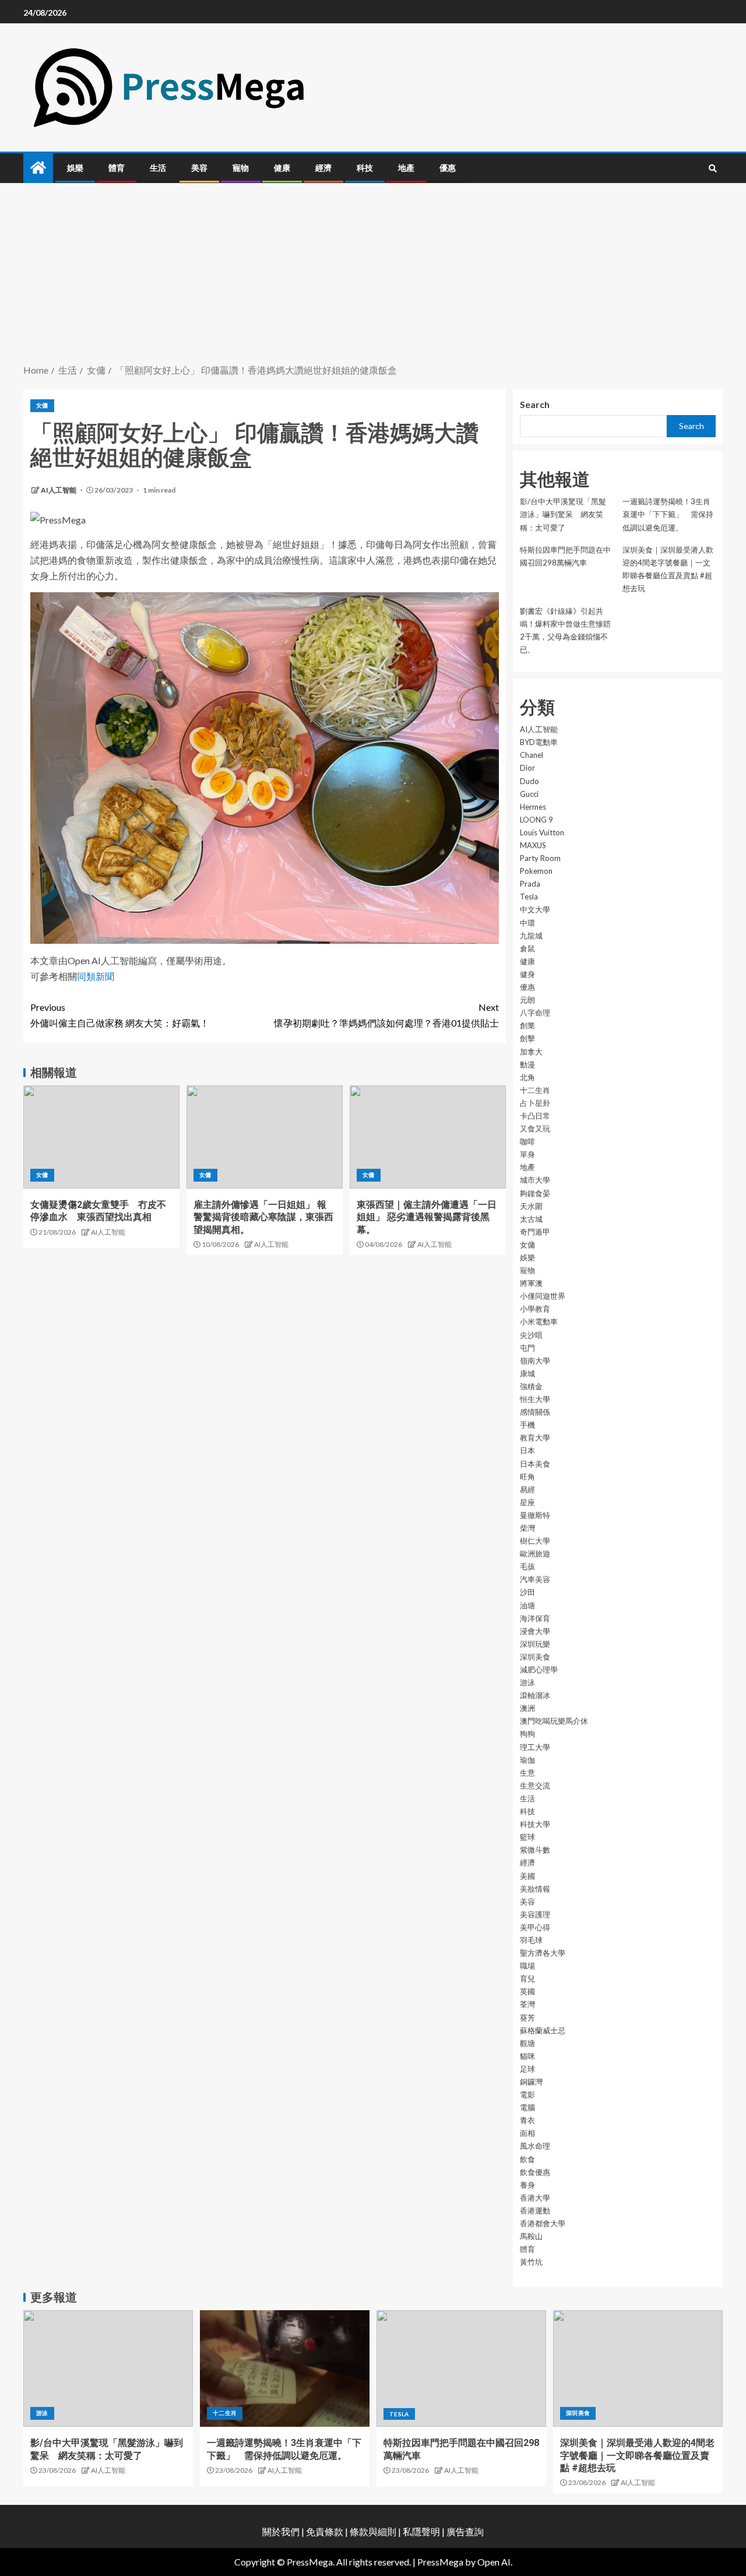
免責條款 (325, 2531)
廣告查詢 (465, 2531)
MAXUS (533, 845)
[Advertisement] (373, 275)
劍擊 (527, 1038)
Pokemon (536, 871)
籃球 (527, 1837)
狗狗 (527, 1734)
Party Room (540, 858)
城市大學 (535, 1180)
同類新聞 (96, 976)
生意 (527, 1773)
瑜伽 (527, 1760)
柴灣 (527, 1528)
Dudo (529, 781)
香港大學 (535, 2198)
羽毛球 (531, 1940)
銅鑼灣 (531, 2082)
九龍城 (531, 936)
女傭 (42, 405)
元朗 (527, 1000)
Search (535, 404)
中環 (527, 923)
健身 (527, 974)
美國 (527, 1876)
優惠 (448, 168)
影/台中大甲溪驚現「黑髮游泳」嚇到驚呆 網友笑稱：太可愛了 (563, 514)
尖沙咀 (531, 1335)
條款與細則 (373, 2531)
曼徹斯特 (535, 1515)
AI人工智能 (59, 490)
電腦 (527, 2107)
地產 (406, 168)
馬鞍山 (531, 2236)
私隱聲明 (421, 2531)
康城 (527, 1373)
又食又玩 (535, 1129)
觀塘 (527, 2043)
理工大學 (535, 1747)
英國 (527, 1991)
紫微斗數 (535, 1850)
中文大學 (535, 909)
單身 (527, 1154)
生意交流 (535, 1786)
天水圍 (531, 1206)
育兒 (527, 1978)
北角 (527, 1077)
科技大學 (535, 1824)
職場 (527, 1966)
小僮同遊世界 (543, 1296)
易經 (527, 1489)
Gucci (529, 794)
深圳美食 (535, 1657)
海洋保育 (535, 1618)
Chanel (532, 755)
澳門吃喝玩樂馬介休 (554, 1721)
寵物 (241, 168)
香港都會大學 (543, 2223)
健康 (282, 168)
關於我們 (282, 2531)
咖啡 (527, 1141)
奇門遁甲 (535, 1232)
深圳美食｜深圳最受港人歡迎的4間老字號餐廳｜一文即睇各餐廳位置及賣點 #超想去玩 (637, 2455)
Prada (530, 884)
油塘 (527, 1605)
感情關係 (535, 1412)
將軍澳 (531, 1283)
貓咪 (527, 2056)
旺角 (527, 1477)
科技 (365, 168)
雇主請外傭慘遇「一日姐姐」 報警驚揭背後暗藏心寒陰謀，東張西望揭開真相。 (263, 1217)
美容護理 (535, 1914)
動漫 (527, 1064)
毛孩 (527, 1566)
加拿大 (531, 1052)
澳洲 (527, 1708)
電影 (527, 2094)
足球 (527, 2069)
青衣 (527, 2120)
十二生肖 (535, 1090)
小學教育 (535, 1309)
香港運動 (535, 2210)
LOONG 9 (536, 820)
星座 (527, 1502)
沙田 (527, 1592)
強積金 (531, 1386)
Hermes (533, 807)
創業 (527, 1025)
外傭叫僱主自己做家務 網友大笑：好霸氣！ (120, 1015)
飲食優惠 (535, 2172)
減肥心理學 (539, 1670)
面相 (527, 2133)
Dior (527, 768)
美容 (199, 168)
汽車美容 (535, 1579)
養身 (527, 2185)
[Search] (712, 168)
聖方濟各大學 (543, 1953)
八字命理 (535, 1013)
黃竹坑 (531, 2262)
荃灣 (527, 2004)
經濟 (323, 168)
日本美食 (535, 1464)
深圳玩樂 (535, 1644)
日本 (527, 1450)
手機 (527, 1425)
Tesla (529, 897)
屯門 (527, 1348)
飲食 (527, 2159)
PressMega (440, 2562)
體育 (117, 168)
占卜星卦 (535, 1103)
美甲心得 (535, 1927)
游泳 (527, 1682)
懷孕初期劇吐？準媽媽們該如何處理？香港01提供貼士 (386, 1015)
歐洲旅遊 (535, 1554)
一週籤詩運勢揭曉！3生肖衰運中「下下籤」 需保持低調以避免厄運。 (668, 514)
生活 (158, 168)
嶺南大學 (535, 1361)
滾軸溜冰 (535, 1695)
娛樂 (75, 168)
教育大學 (535, 1438)
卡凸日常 (535, 1116)
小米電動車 (539, 1322)
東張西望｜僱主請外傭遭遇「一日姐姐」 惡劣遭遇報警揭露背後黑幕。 (427, 1217)
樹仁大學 (535, 1541)
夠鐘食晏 (535, 1193)
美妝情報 (535, 1889)
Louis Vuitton (542, 832)
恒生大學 (535, 1399)
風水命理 (535, 2146)
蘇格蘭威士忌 (543, 2030)
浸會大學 (535, 1631)
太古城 (531, 1219)
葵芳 (527, 2018)
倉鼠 (527, 948)
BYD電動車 (539, 742)
